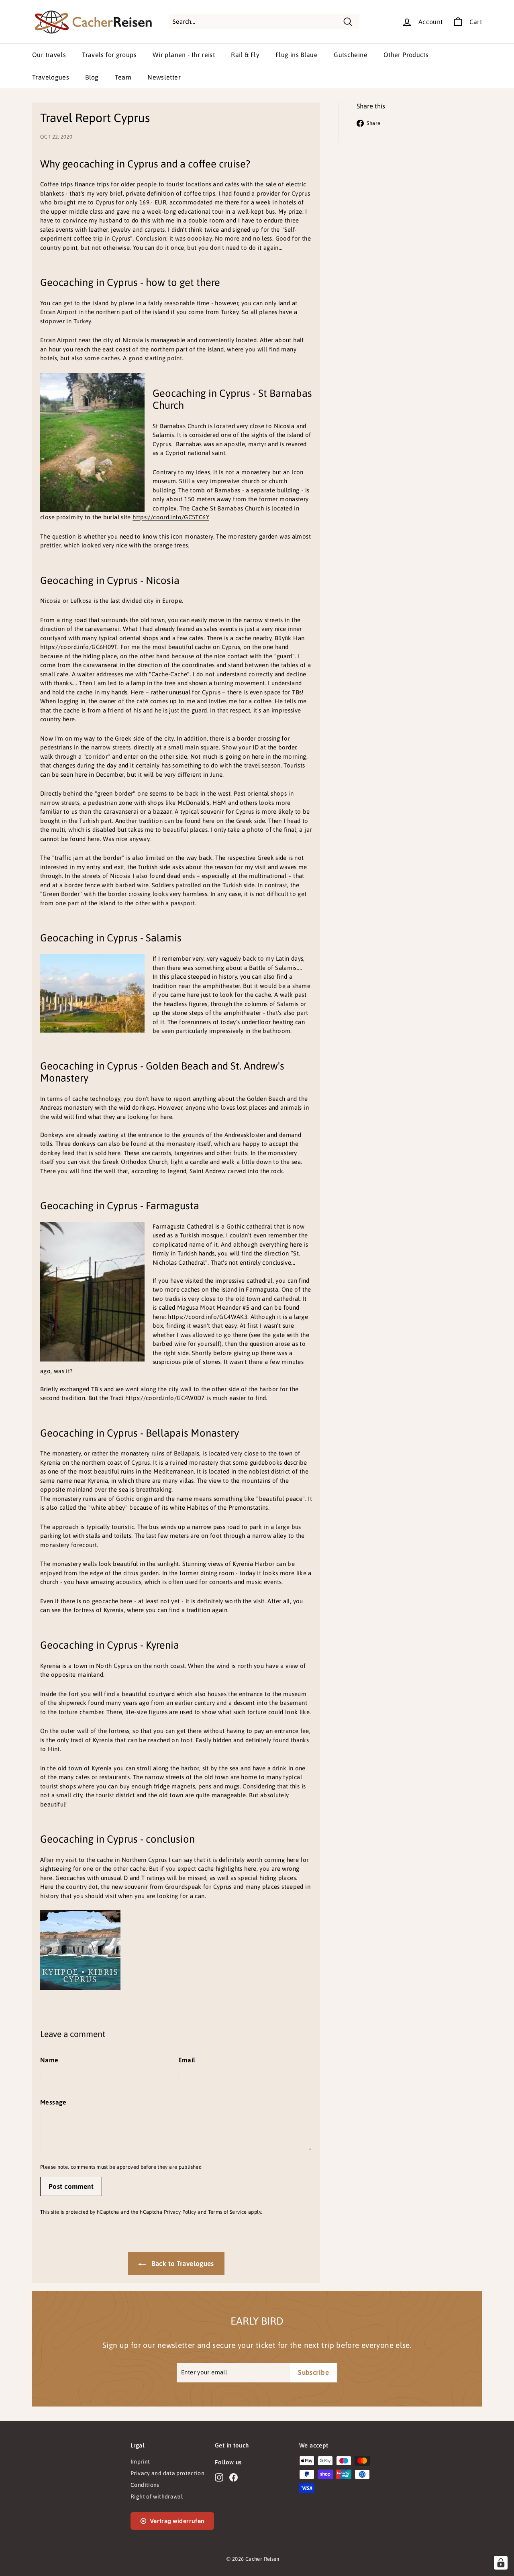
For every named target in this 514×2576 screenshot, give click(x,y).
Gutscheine (351, 55)
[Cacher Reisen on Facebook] (234, 2478)
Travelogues (51, 77)
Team (123, 77)
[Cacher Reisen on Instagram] (219, 2478)
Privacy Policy (180, 2212)
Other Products (406, 55)
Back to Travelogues (182, 2264)
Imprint (140, 2462)
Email (187, 2060)
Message (53, 2102)
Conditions (145, 2485)
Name (49, 2060)
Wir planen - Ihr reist (184, 55)
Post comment (71, 2186)
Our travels (49, 55)
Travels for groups (109, 55)
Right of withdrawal (157, 2496)
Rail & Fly (245, 55)
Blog (92, 77)
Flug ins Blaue (297, 55)
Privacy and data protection (167, 2473)
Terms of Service (227, 2212)
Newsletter (164, 77)
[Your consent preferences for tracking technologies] (501, 2563)
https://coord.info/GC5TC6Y (171, 517)
